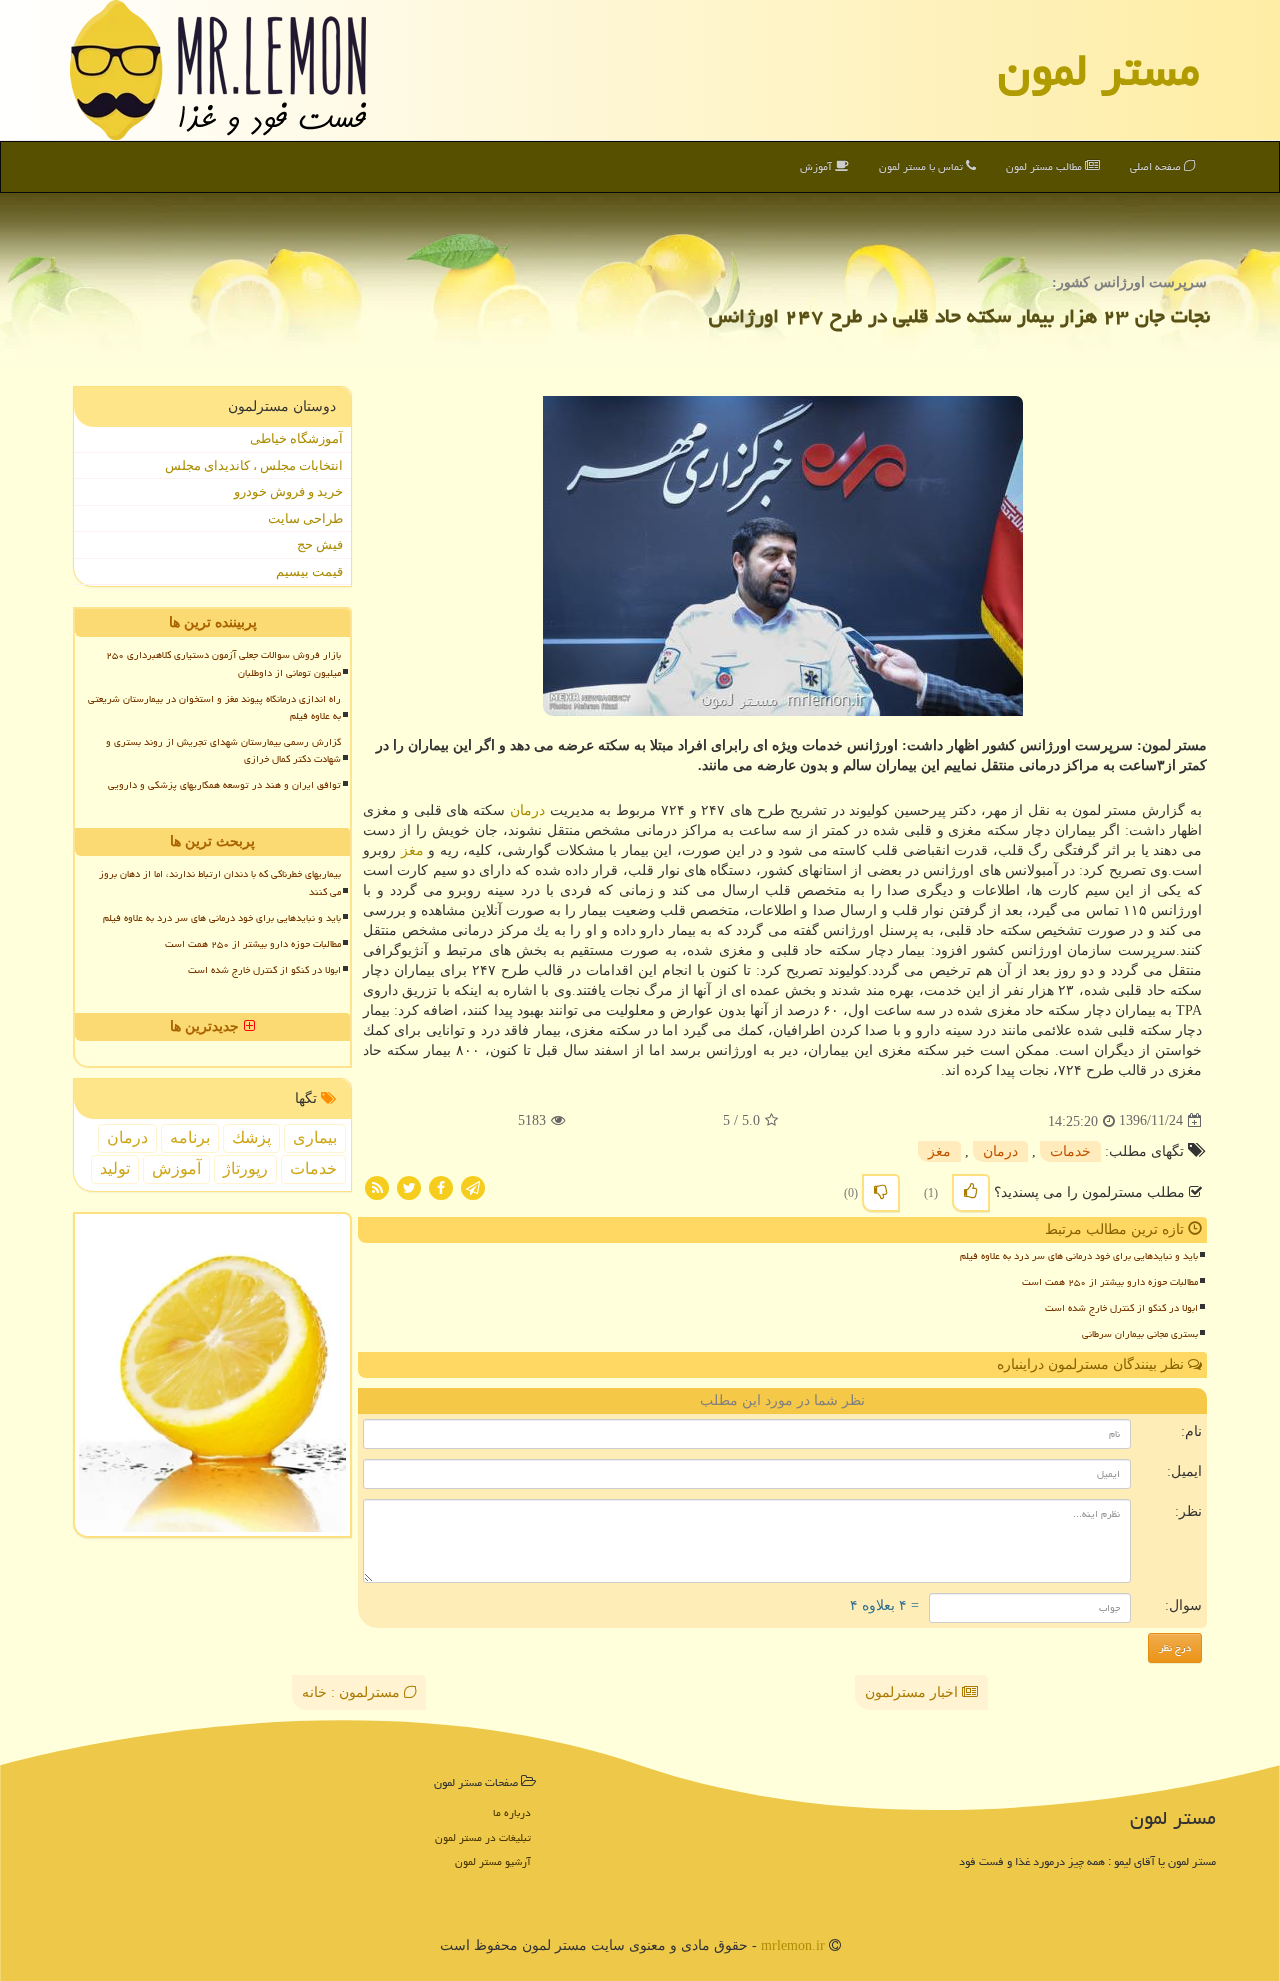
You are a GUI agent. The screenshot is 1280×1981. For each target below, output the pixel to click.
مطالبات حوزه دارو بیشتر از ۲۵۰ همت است (1110, 1282)
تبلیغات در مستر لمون (483, 1837)
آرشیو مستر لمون (493, 1861)
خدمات (1070, 1151)
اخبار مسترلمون (913, 1692)
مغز (412, 850)
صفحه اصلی (1157, 166)
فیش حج (320, 544)
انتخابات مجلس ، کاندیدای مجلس (254, 465)
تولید (115, 1168)
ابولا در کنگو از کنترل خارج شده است (1121, 1308)
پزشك (251, 1137)
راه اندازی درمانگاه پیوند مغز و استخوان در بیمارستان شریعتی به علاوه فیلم (214, 707)
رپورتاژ (245, 1168)
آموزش (817, 166)
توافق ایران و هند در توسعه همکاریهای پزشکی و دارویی (224, 785)
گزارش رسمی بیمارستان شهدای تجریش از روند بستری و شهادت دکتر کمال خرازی (223, 750)
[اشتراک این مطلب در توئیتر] (409, 1186)
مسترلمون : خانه (353, 1692)
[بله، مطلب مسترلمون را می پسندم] (971, 1193)
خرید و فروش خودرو (288, 491)
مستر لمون (1099, 70)
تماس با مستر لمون (922, 166)
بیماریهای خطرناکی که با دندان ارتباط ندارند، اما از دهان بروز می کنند (220, 882)
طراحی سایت (305, 518)
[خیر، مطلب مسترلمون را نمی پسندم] (881, 1193)
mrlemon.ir (793, 1945)
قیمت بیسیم (309, 571)
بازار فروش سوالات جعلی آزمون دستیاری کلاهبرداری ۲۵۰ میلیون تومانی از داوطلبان (223, 663)
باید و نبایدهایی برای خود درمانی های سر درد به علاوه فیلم (1079, 1256)
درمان (527, 810)
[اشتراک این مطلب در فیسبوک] (441, 1186)
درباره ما (512, 1812)
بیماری (315, 1137)
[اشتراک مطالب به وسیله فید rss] (377, 1186)
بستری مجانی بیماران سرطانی (1140, 1334)
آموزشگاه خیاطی (296, 438)
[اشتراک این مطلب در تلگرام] (473, 1186)
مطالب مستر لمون (1045, 166)
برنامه (190, 1137)
